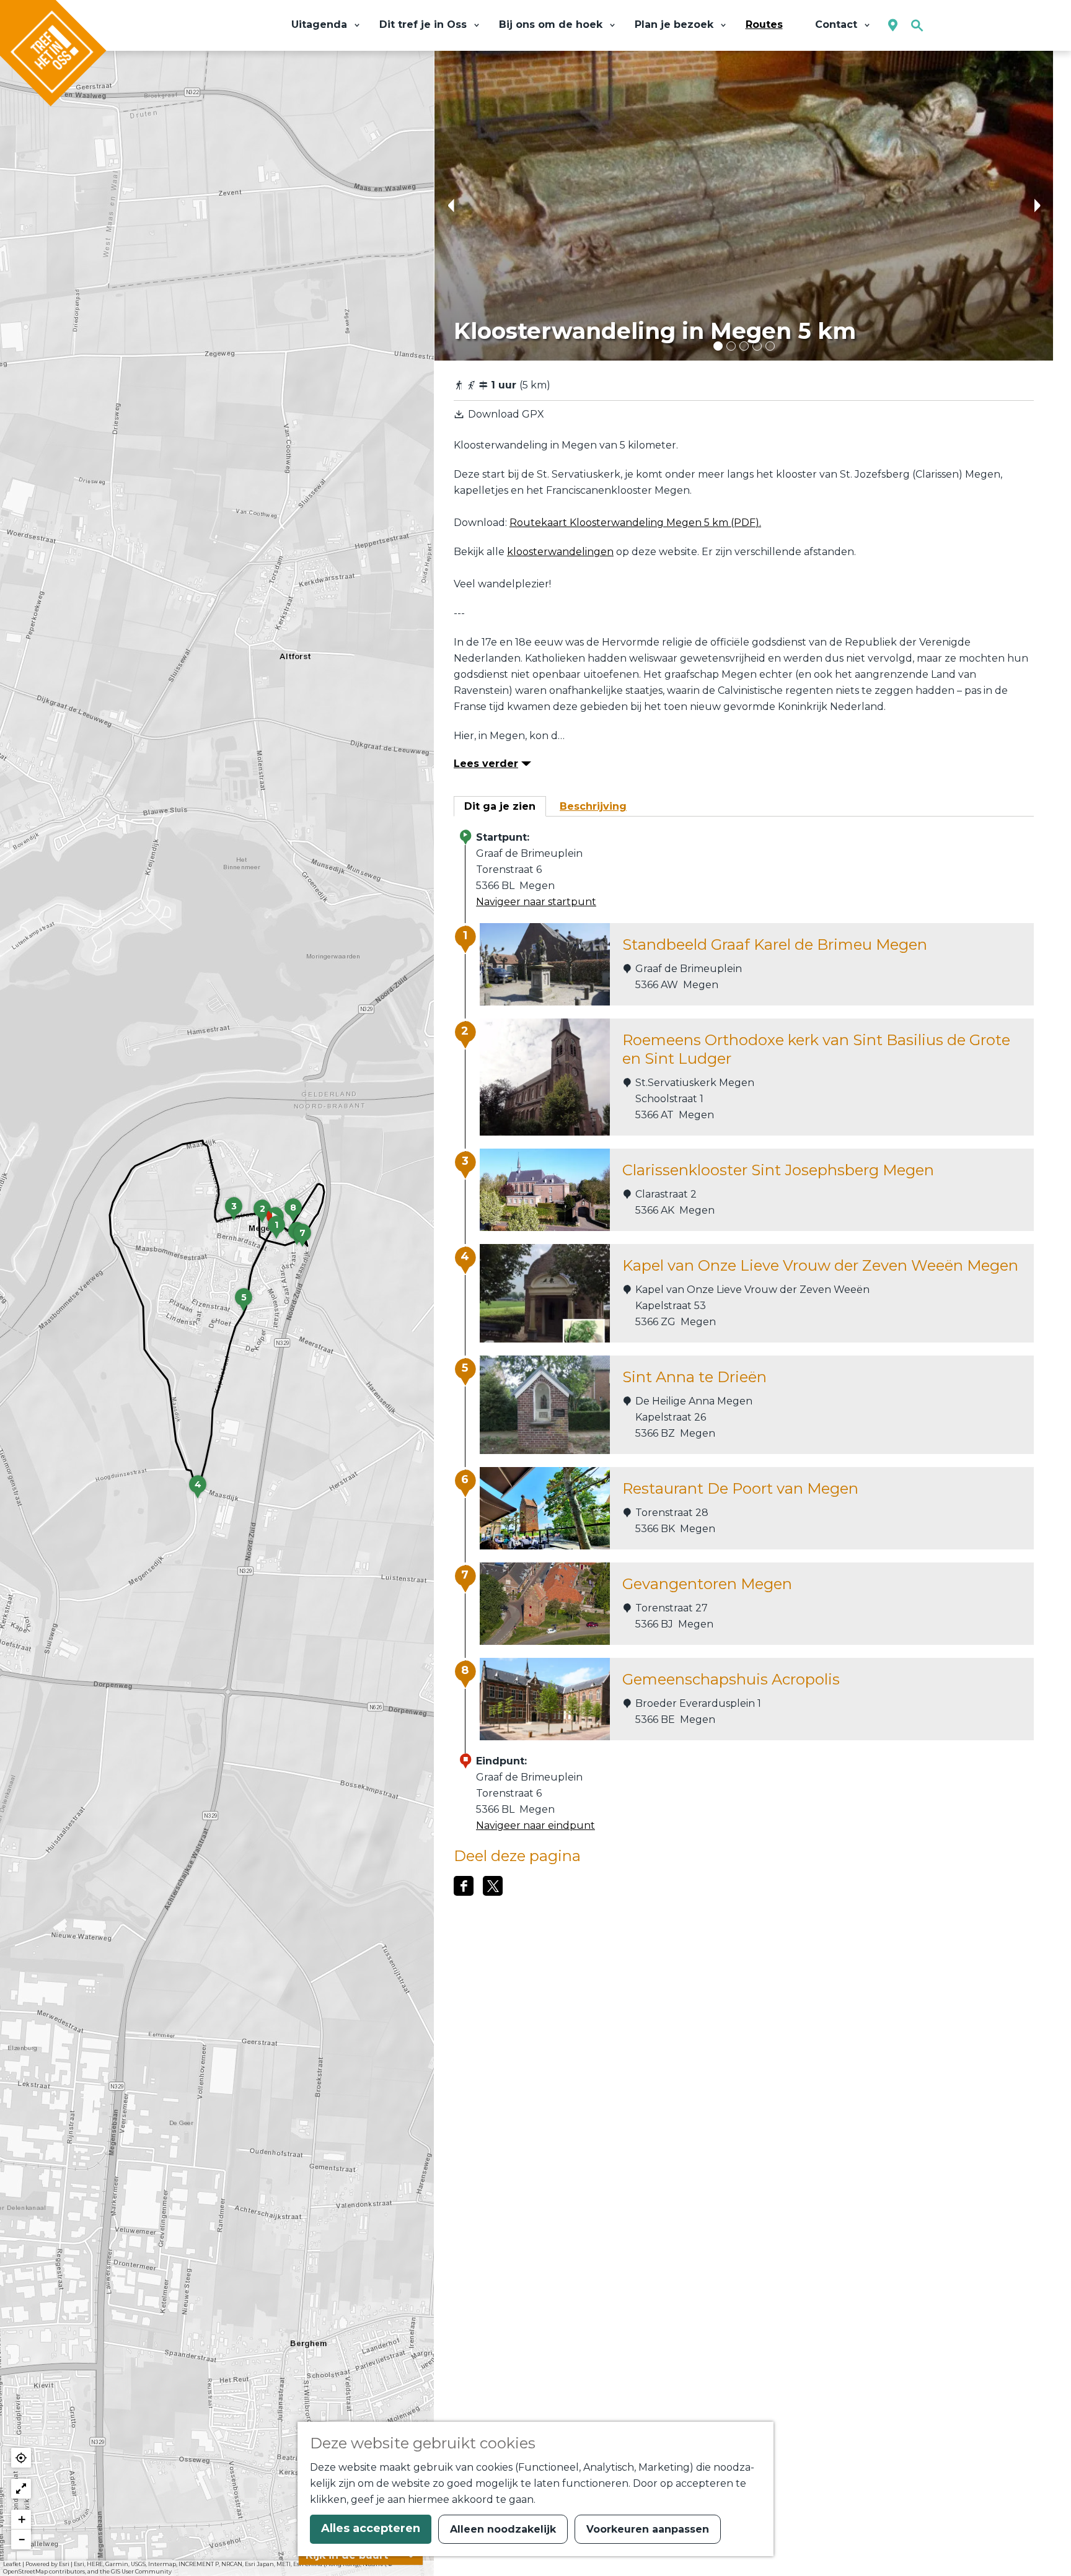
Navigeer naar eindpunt (535, 1825)
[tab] (718, 346)
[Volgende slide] (1037, 206)
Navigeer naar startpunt (536, 902)
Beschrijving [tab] (593, 806)
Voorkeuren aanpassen (648, 2529)
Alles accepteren (371, 2528)
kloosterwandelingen (560, 552)
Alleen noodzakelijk (503, 2529)
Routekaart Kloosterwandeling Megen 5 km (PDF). (635, 523)
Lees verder (486, 764)
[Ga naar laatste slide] (451, 206)
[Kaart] (893, 26)
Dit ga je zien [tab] (500, 806)
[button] (276, 1232)
